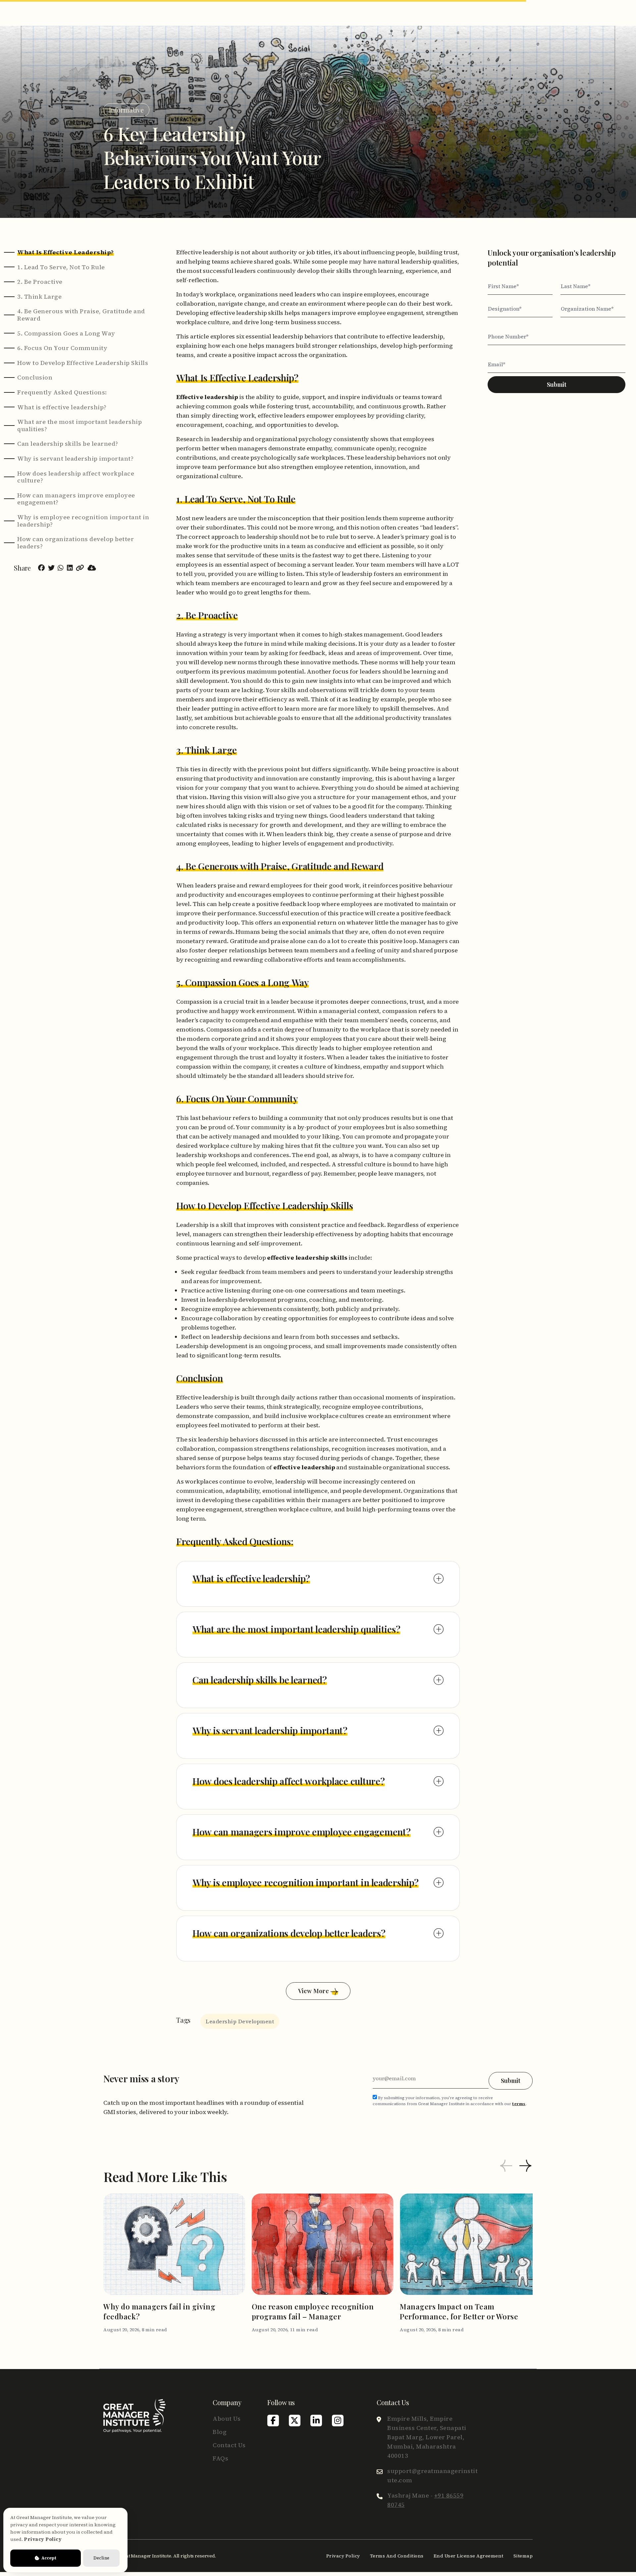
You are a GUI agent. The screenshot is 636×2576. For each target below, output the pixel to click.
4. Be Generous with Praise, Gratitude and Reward (81, 315)
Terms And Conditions (397, 2556)
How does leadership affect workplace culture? (76, 477)
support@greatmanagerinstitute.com (432, 2475)
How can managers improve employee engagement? (76, 499)
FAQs (220, 2458)
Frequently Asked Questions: (62, 392)
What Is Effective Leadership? (66, 252)
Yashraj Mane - (425, 2500)
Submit (557, 384)
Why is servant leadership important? (75, 459)
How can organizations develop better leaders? (76, 543)
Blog (220, 2432)
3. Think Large (39, 297)
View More (314, 1991)
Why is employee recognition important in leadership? (83, 521)
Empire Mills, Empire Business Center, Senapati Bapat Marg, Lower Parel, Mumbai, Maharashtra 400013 (427, 2437)
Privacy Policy (343, 2556)
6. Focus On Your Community (62, 348)
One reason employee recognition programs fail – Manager (313, 2311)
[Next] (525, 2167)
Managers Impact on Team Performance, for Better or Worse (459, 2311)
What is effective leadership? (62, 407)
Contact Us (229, 2445)
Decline (101, 2558)
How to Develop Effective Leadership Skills (83, 363)
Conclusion (35, 378)
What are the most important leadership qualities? (79, 425)
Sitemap (523, 2556)
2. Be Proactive (40, 282)
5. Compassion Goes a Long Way (66, 333)
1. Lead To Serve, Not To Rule (61, 267)
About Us (227, 2419)
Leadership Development (240, 2021)
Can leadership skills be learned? (68, 444)
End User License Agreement (469, 2556)
